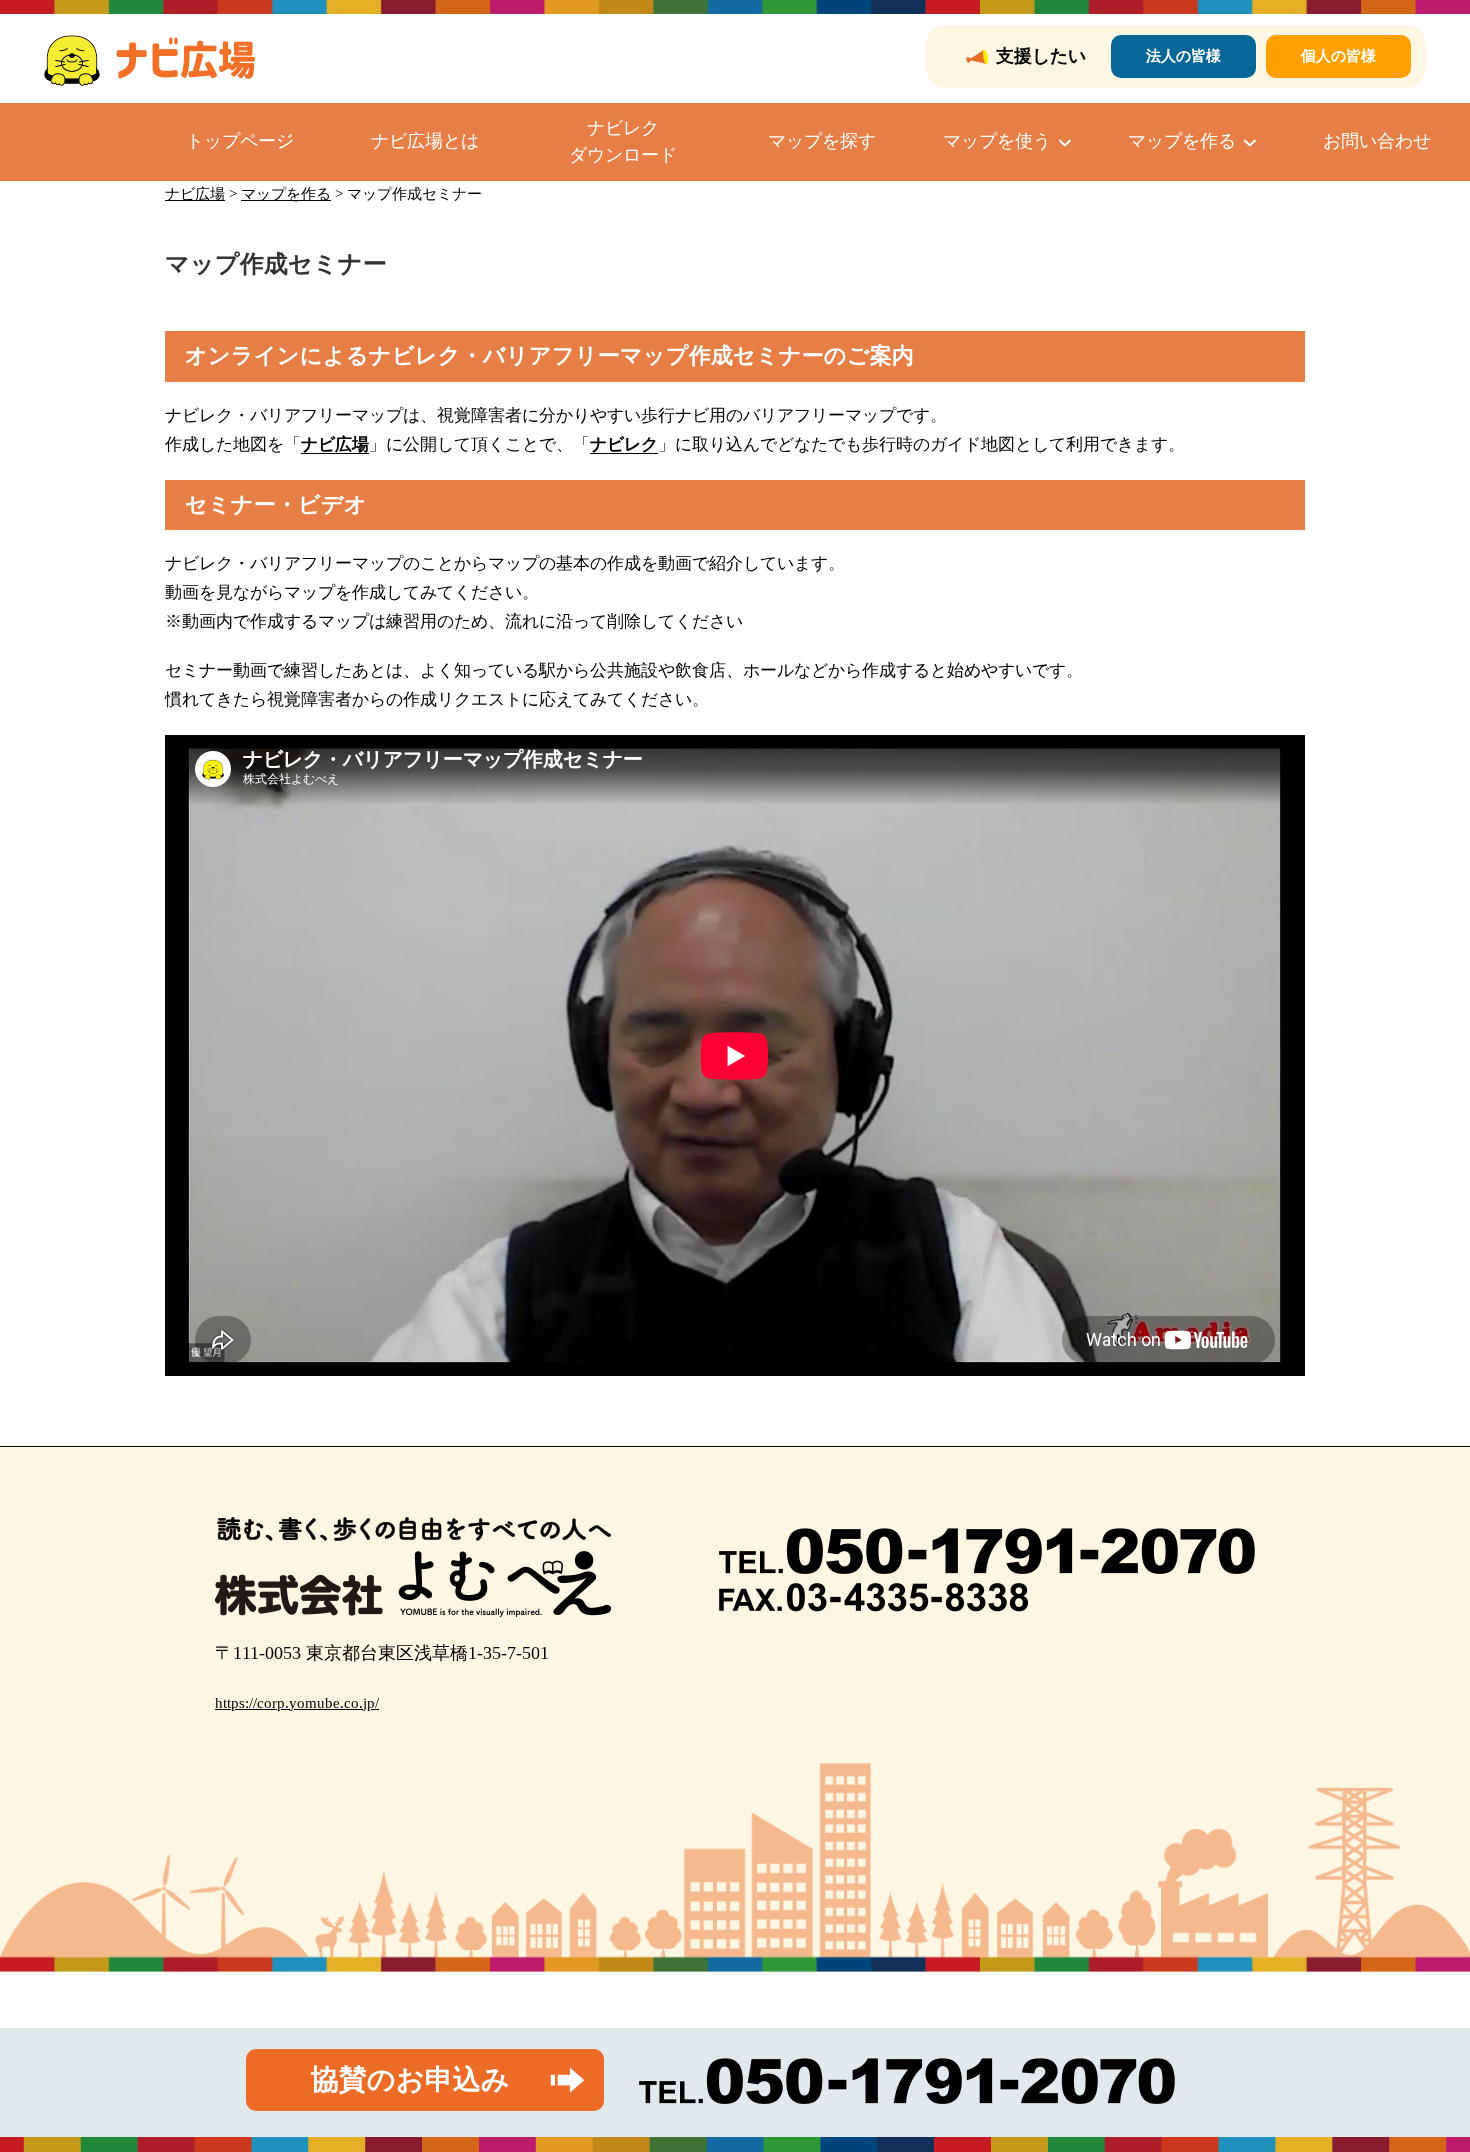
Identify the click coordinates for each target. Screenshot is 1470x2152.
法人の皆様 (1183, 56)
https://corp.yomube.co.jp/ (297, 1703)
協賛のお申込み (410, 2079)
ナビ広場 (335, 444)
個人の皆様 (1338, 56)
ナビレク (624, 444)
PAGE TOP (1420, 2070)
